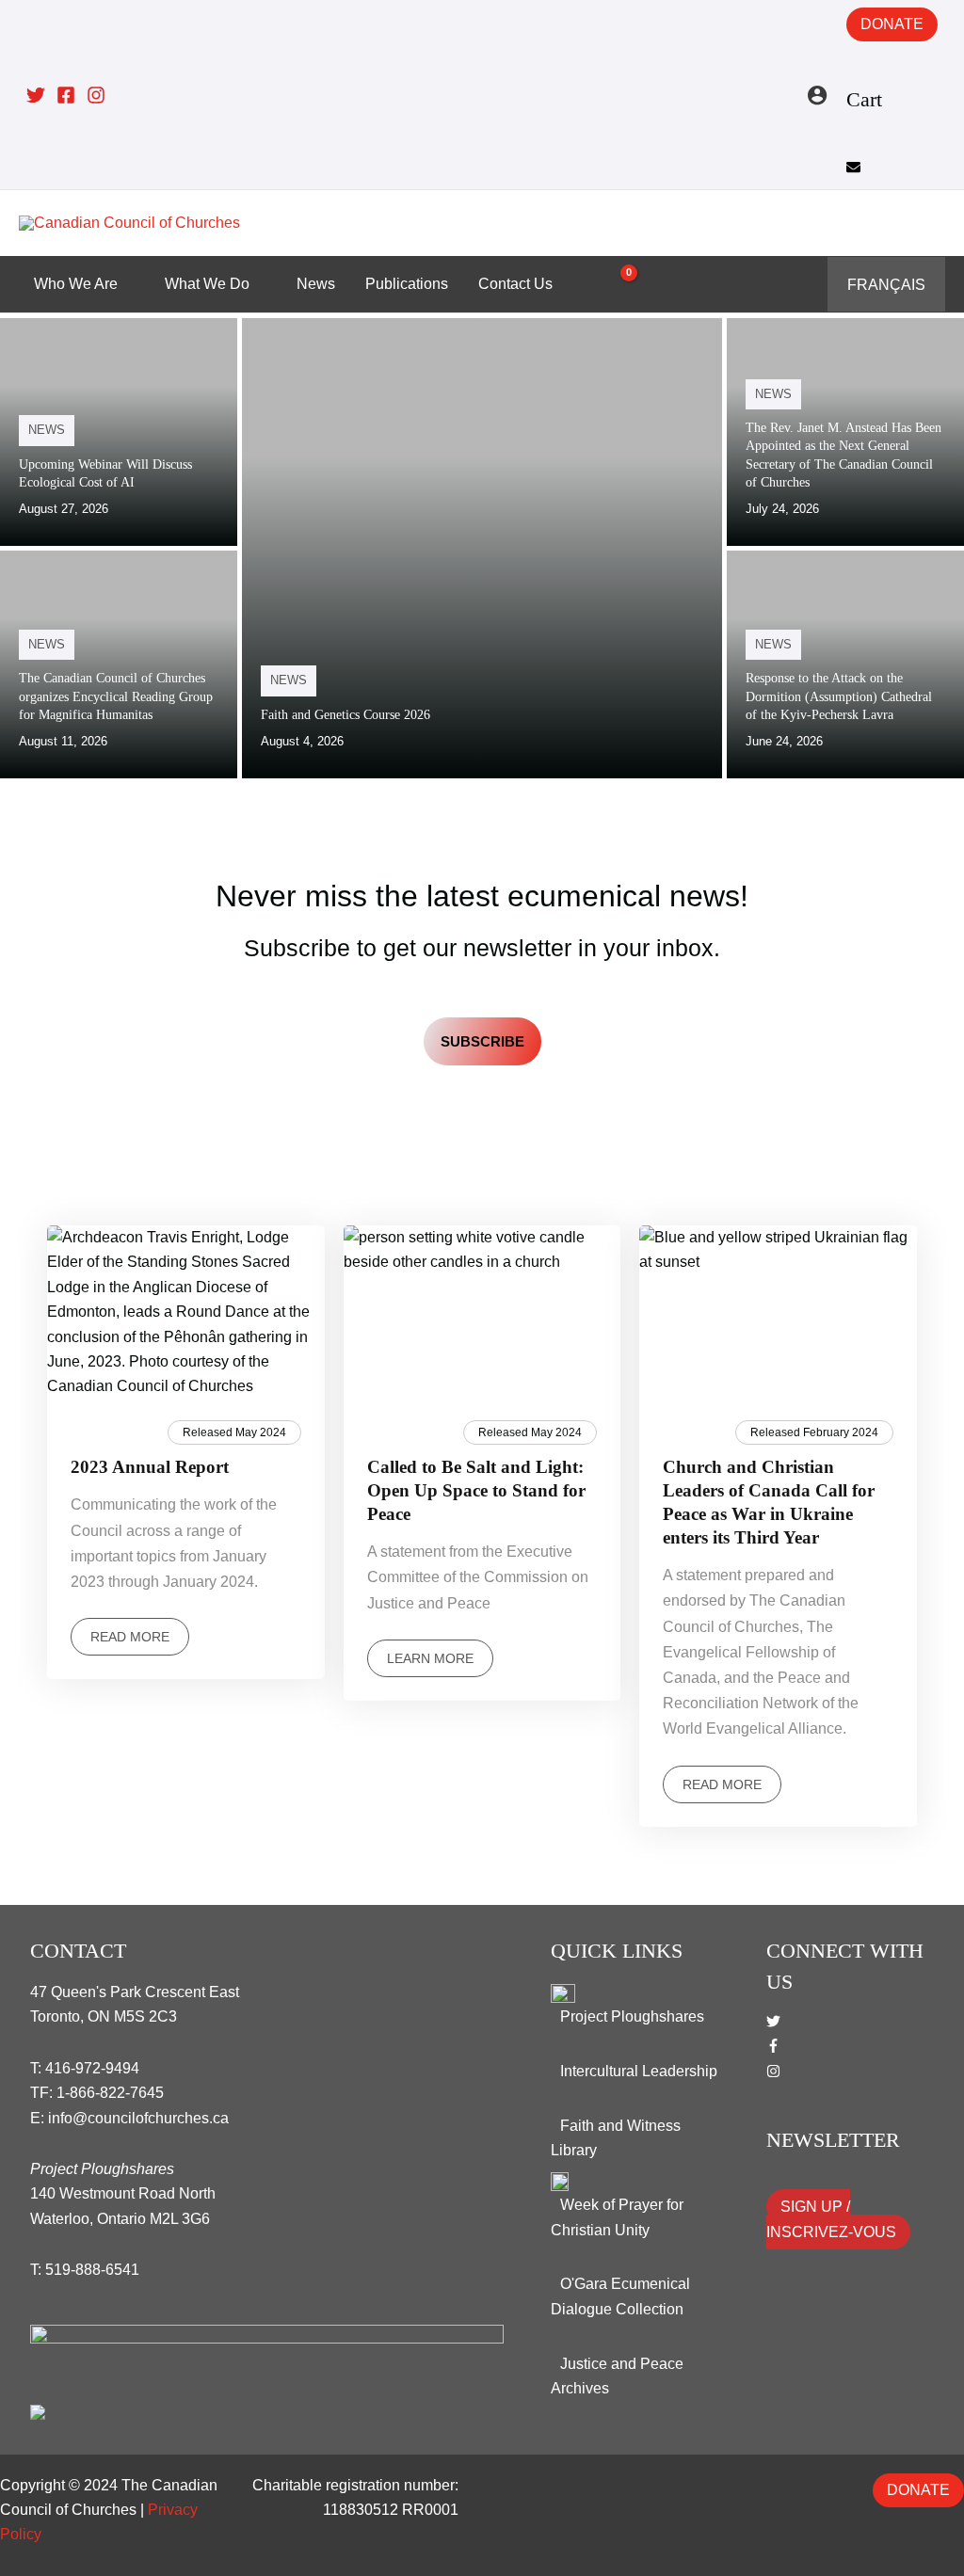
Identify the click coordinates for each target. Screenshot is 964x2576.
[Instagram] (96, 95)
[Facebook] (66, 95)
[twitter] (773, 2023)
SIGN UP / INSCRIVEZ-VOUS (831, 2219)
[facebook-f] (773, 2048)
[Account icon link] (817, 95)
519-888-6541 (92, 2270)
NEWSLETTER (833, 2140)
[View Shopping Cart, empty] (618, 284)
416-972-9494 (92, 2068)
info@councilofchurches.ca (138, 2118)
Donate (892, 24)
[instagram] (773, 2073)
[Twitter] (36, 95)
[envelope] (853, 169)
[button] (932, 223)
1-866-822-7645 (110, 2093)
